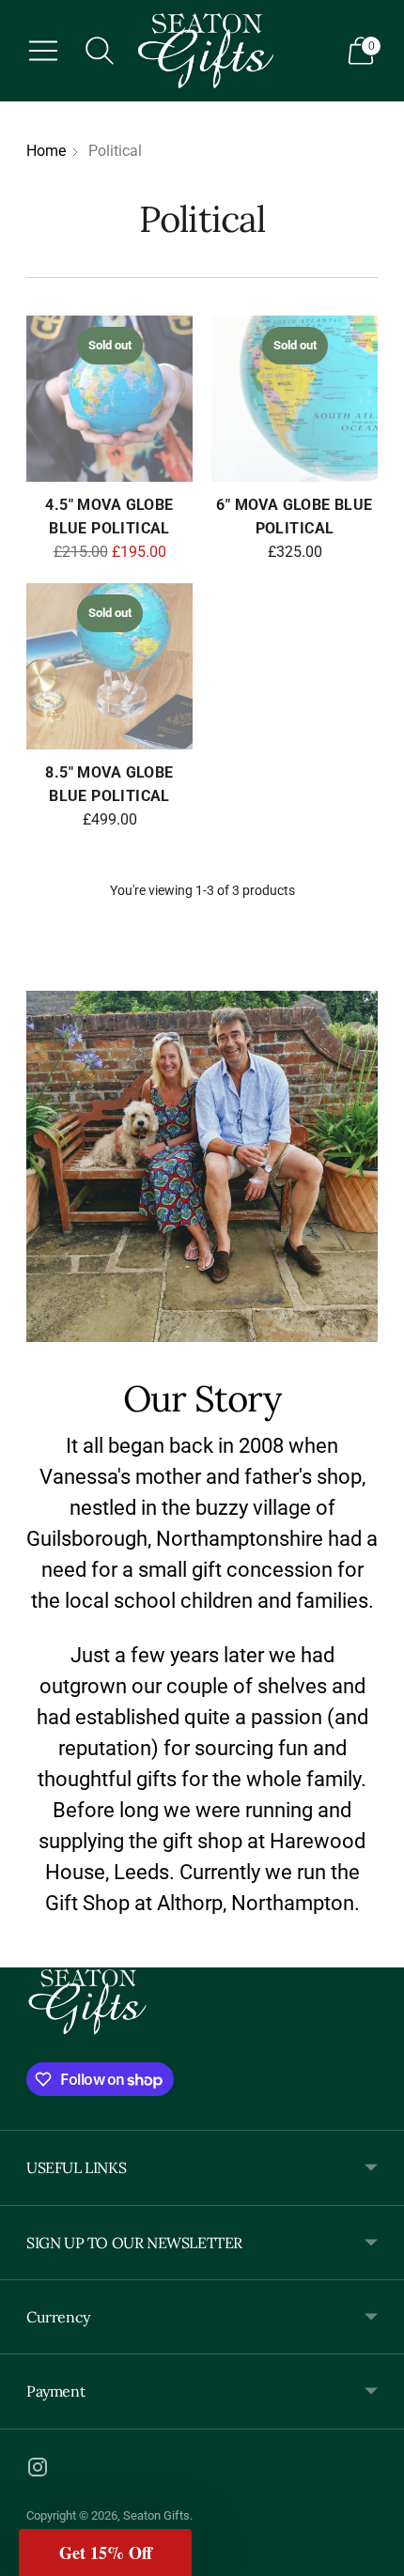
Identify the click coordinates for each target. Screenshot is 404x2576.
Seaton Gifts (156, 2515)
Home (46, 151)
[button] (105, 2553)
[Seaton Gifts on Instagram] (38, 2471)
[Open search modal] (100, 51)
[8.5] (109, 666)
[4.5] (109, 399)
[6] (295, 399)
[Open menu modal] (43, 51)
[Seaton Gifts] (206, 51)
